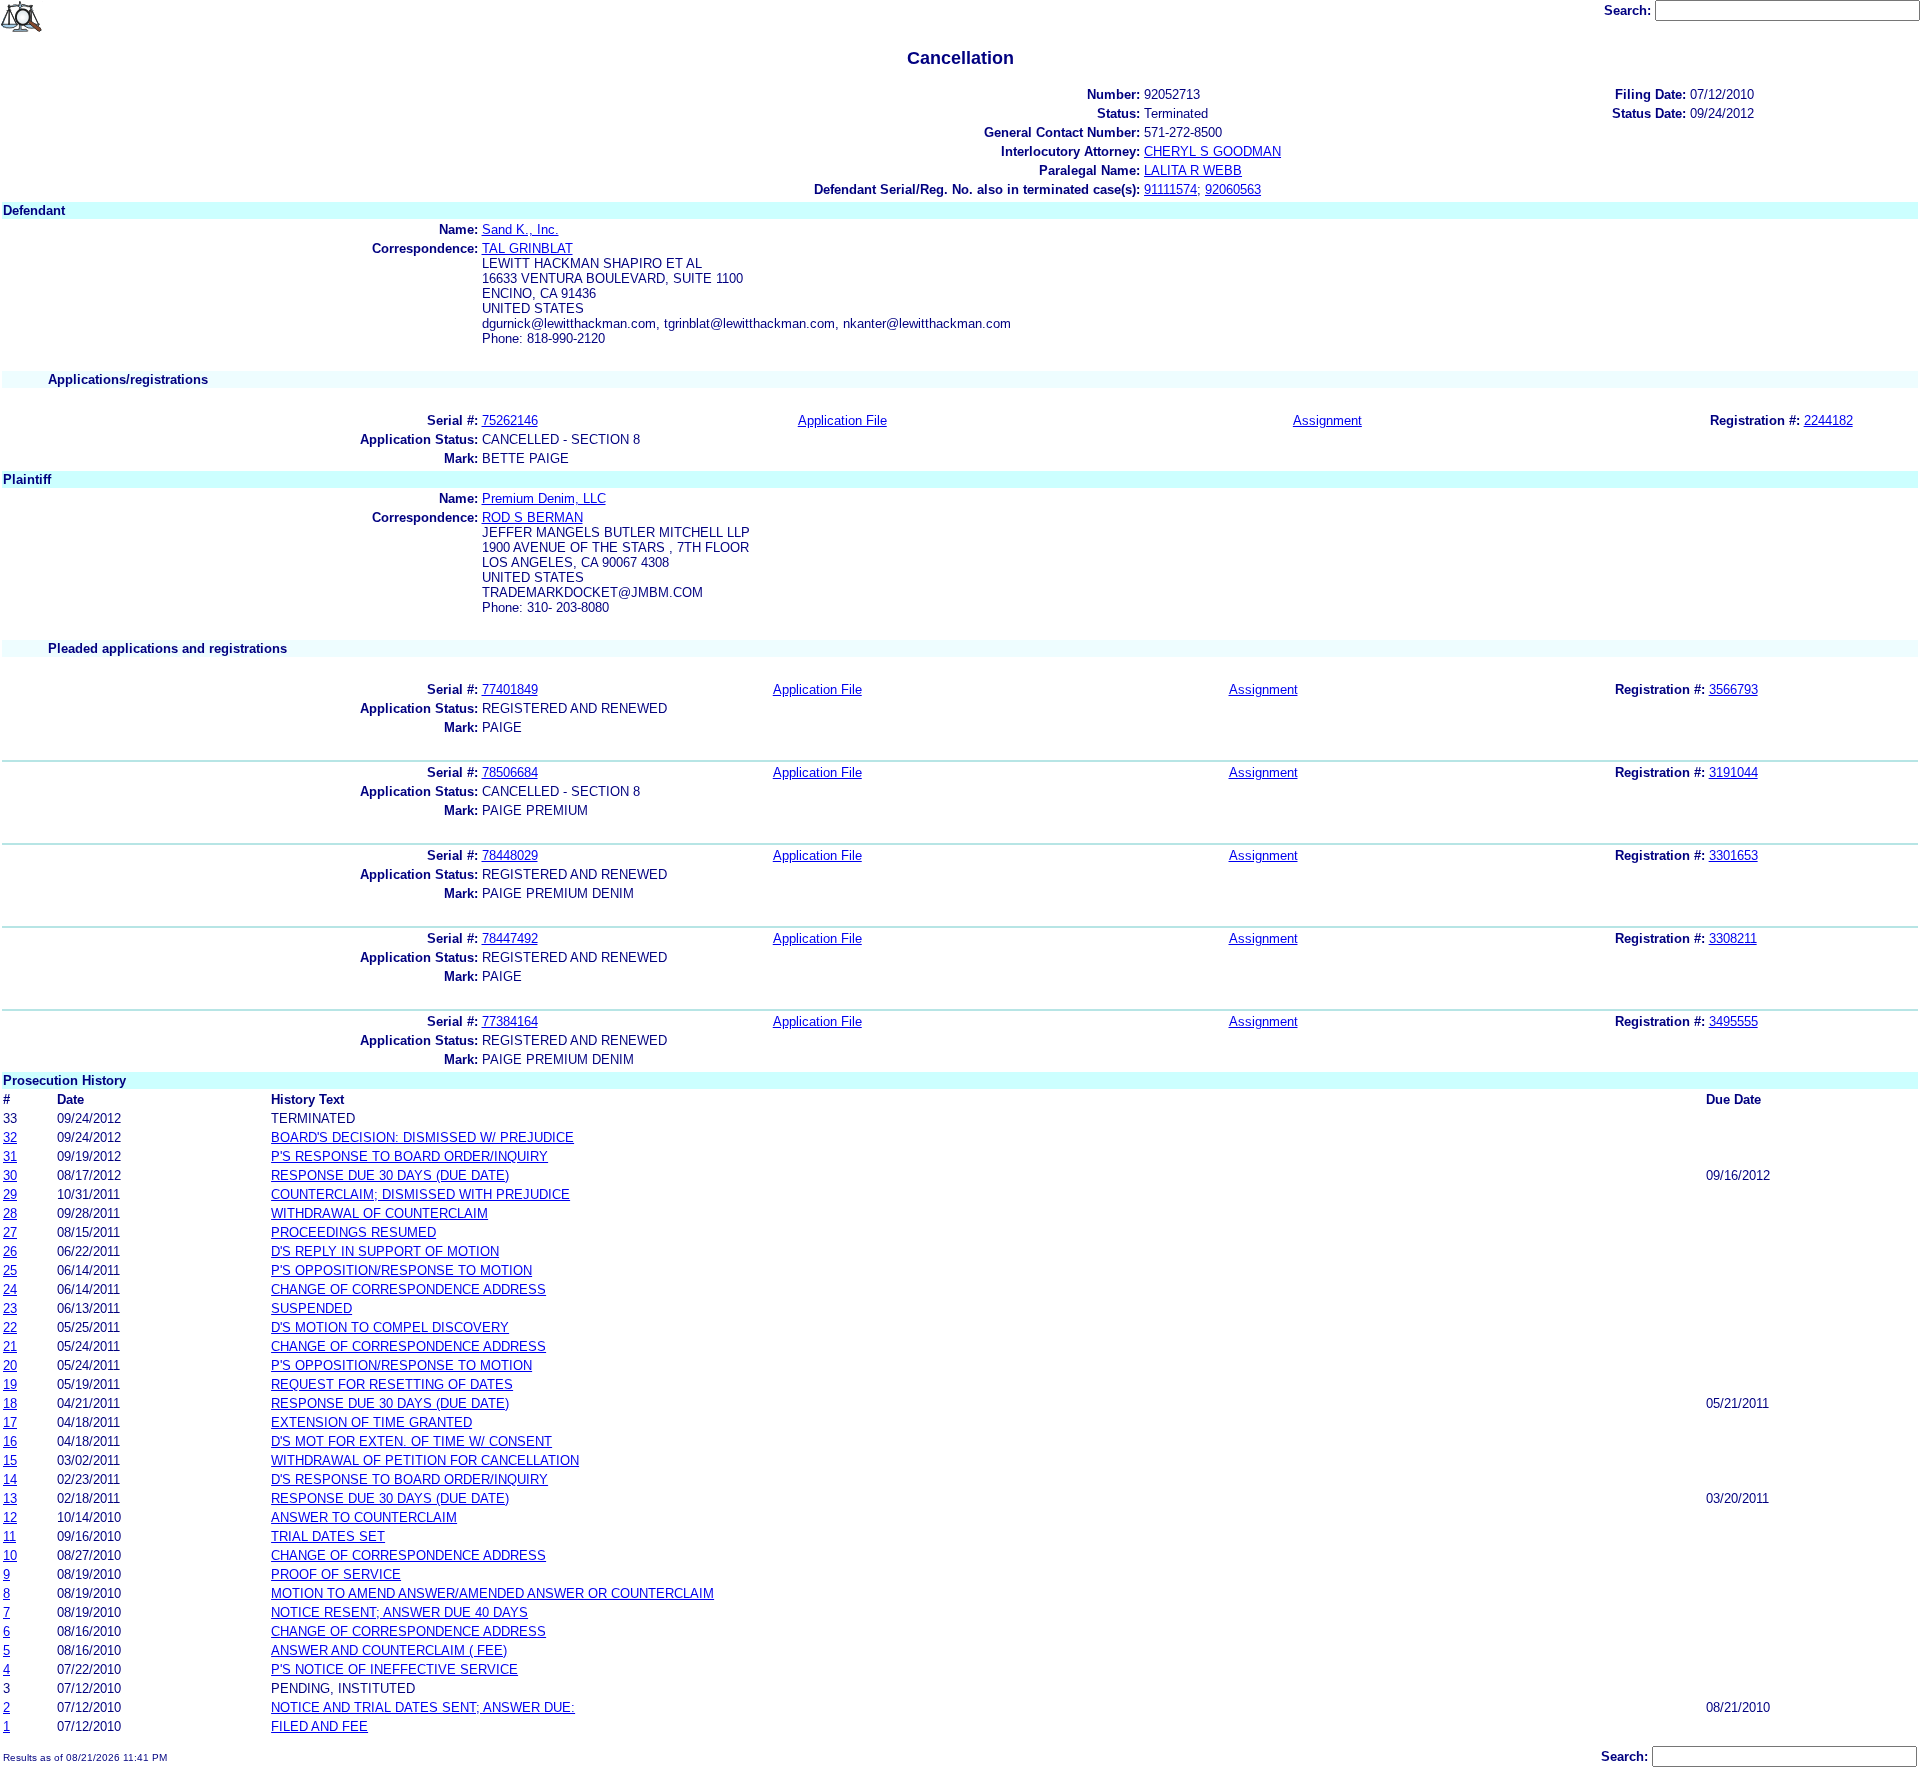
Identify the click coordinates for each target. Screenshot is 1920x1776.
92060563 (1233, 189)
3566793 (1733, 689)
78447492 (510, 938)
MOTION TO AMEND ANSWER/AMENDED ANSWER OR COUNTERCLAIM (492, 1593)
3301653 (1733, 855)
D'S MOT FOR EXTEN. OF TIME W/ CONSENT (411, 1441)
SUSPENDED (311, 1308)
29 (10, 1194)
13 (10, 1498)
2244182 (1828, 420)
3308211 (1733, 938)
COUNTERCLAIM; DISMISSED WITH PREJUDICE (420, 1194)
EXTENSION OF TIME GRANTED (371, 1422)
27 (10, 1232)
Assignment (1327, 420)
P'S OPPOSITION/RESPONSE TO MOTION (401, 1270)
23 (10, 1308)
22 (10, 1327)
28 (10, 1213)
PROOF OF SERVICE (336, 1574)
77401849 (510, 689)
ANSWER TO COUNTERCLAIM (364, 1517)
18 (10, 1403)
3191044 (1733, 772)
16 (10, 1441)
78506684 (510, 772)
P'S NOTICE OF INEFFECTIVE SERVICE (394, 1669)
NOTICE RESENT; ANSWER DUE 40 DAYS (399, 1612)
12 (10, 1517)
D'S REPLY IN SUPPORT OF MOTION (385, 1251)
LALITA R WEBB (1193, 170)
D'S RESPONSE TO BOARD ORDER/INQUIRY (409, 1479)
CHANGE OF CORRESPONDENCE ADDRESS (408, 1289)
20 (10, 1365)
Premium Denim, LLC (544, 498)
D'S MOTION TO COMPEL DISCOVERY (390, 1327)
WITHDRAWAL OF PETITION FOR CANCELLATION (425, 1460)
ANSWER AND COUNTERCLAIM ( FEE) (389, 1650)
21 (10, 1346)
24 (10, 1289)
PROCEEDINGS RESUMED (353, 1232)
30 (10, 1175)
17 (10, 1422)
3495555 (1733, 1021)
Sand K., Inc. (520, 229)
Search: (1629, 10)
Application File (842, 420)
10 (10, 1555)
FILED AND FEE (319, 1726)
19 (10, 1384)
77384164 (510, 1021)
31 (10, 1156)
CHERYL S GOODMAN (1212, 151)
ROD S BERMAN (532, 517)
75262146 (510, 420)
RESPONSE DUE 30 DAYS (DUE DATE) (390, 1175)
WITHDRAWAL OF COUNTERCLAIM (379, 1213)
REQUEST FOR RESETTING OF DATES (392, 1384)
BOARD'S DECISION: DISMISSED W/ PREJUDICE (422, 1137)
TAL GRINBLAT (527, 248)
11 (9, 1536)
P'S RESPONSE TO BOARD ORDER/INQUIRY (409, 1156)
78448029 (510, 855)
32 (10, 1137)
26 (10, 1251)
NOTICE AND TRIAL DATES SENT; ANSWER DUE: (423, 1707)
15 (10, 1460)
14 (10, 1479)
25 (10, 1270)
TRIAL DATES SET (328, 1536)
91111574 (1170, 189)
